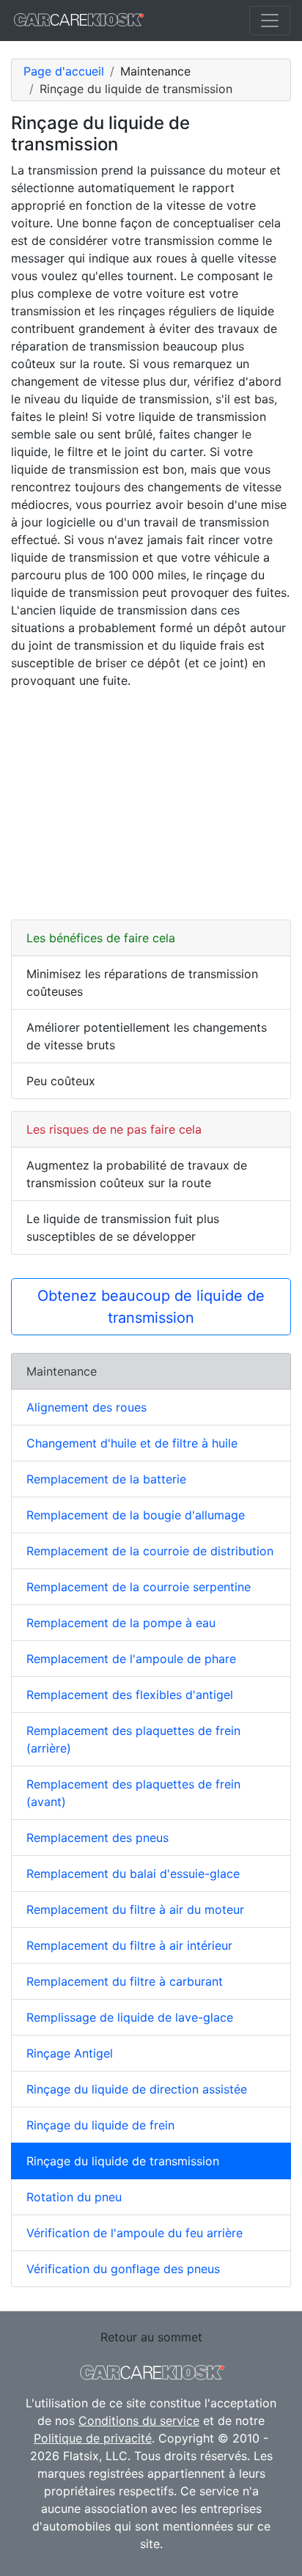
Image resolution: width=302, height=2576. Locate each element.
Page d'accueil (64, 71)
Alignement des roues (86, 1407)
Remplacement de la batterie (106, 1479)
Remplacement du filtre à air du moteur (135, 1909)
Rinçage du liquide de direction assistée (137, 2089)
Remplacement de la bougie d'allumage (136, 1515)
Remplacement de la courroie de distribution (150, 1551)
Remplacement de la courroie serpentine (139, 1587)
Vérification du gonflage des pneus (123, 2269)
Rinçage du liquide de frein (100, 2125)
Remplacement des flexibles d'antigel (130, 1695)
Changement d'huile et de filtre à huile (132, 1443)
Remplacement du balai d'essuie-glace (133, 1874)
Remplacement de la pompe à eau (121, 1623)
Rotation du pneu (74, 2197)
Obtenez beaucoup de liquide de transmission (151, 1307)
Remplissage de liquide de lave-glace (130, 2017)
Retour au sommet (151, 2337)
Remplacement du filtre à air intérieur (129, 1945)
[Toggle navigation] (270, 21)
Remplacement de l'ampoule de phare (131, 1659)
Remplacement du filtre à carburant (125, 1981)
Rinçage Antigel (70, 2053)
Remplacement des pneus (97, 1838)
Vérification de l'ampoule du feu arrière (135, 2233)
